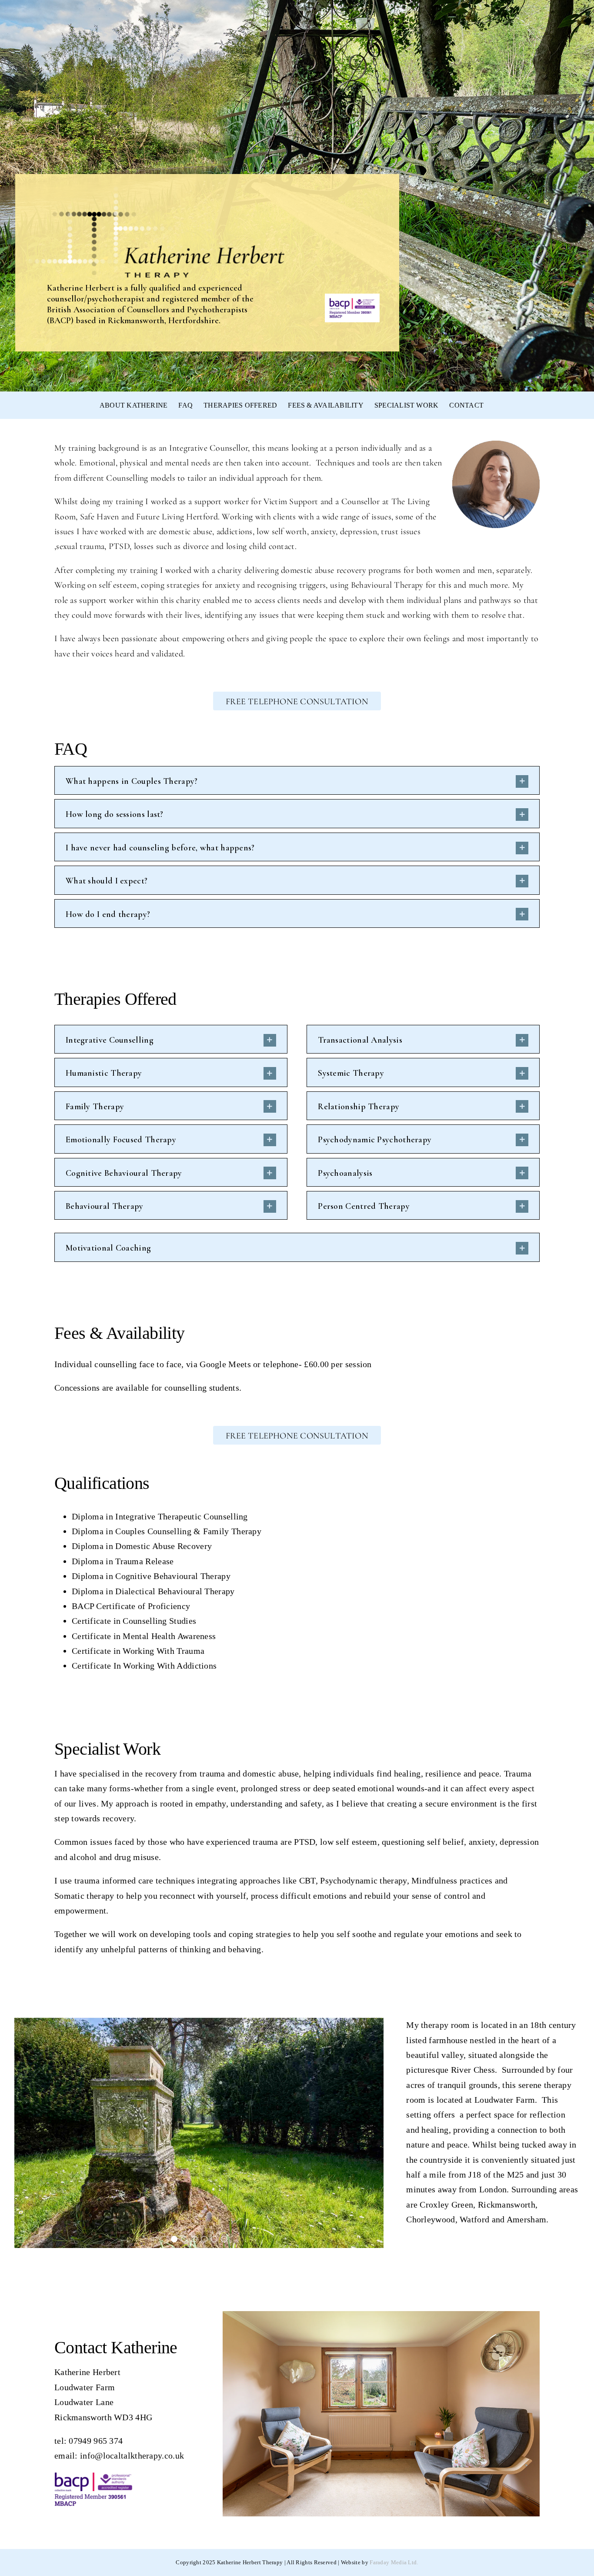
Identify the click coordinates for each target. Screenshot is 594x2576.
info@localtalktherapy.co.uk (132, 2456)
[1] (174, 2239)
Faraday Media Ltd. (394, 2562)
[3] (194, 2239)
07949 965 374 (96, 2441)
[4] (204, 2239)
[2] (184, 2239)
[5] (214, 2239)
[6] (224, 2239)
